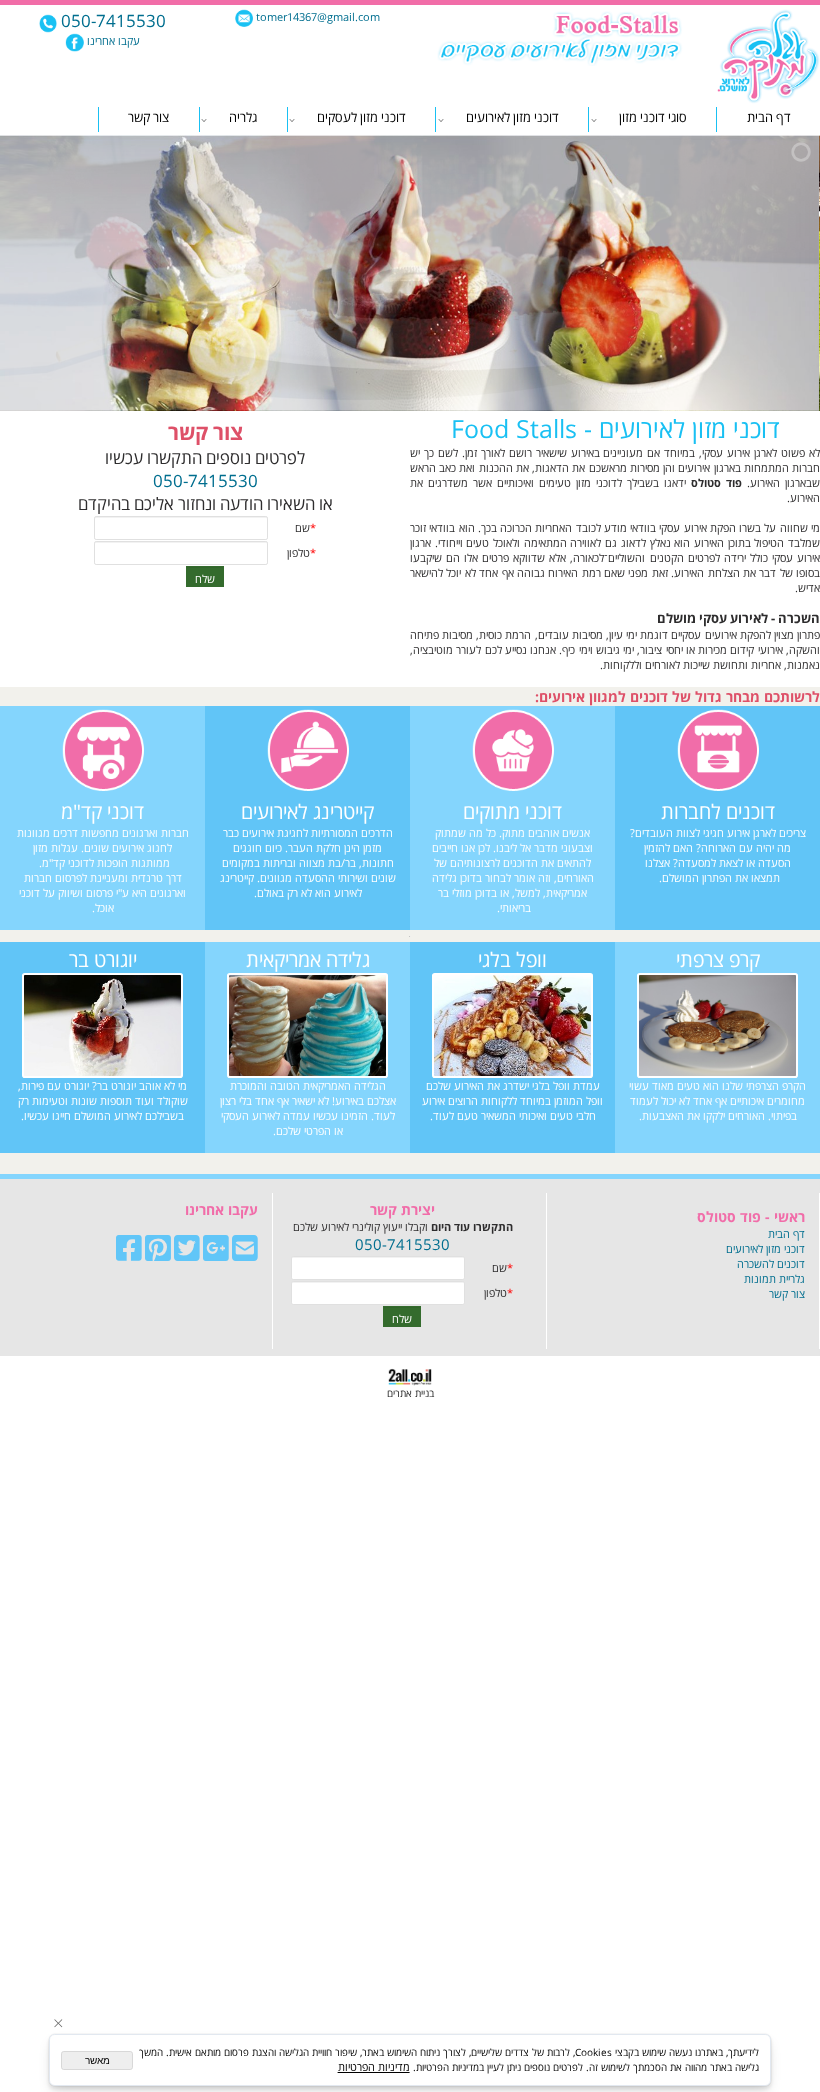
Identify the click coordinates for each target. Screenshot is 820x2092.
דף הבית (769, 117)
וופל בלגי (512, 959)
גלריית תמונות (774, 1278)
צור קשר (148, 117)
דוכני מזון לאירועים (512, 117)
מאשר (97, 2060)
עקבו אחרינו (112, 40)
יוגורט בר (103, 959)
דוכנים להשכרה (771, 1263)
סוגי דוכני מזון (653, 117)
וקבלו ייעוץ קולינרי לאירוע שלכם (403, 1227)
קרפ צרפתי (718, 959)
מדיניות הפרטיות (374, 2066)
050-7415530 (111, 20)
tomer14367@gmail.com (316, 16)
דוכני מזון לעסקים (361, 117)
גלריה (243, 117)
